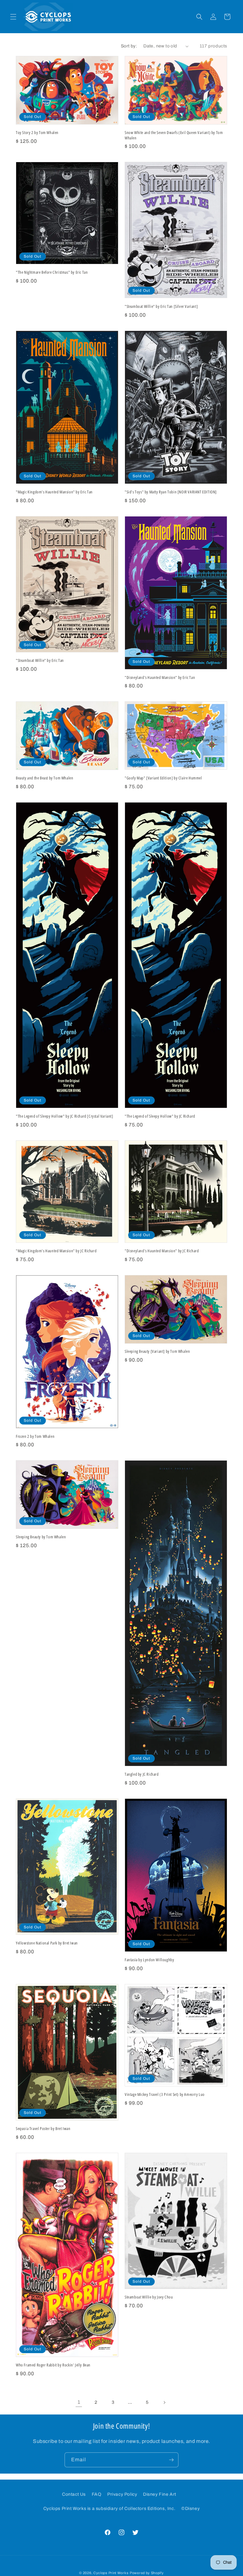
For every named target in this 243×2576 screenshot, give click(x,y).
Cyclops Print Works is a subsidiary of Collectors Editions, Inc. (109, 2509)
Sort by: (129, 46)
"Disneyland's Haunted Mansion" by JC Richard (162, 1251)
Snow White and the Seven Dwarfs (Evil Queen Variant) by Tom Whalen (174, 135)
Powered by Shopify (147, 2573)
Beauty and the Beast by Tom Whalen (44, 778)
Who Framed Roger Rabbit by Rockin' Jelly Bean (53, 2365)
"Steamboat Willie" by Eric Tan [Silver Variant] (161, 306)
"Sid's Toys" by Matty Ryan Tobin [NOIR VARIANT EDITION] (171, 492)
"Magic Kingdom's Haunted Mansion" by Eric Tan (54, 492)
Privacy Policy (122, 2494)
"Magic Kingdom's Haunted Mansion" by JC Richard (56, 1251)
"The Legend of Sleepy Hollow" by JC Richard (160, 1116)
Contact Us (74, 2494)
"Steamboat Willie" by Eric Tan (40, 660)
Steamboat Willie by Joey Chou (149, 2297)
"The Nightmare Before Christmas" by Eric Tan (52, 272)
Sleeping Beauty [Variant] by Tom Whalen (157, 1351)
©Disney (190, 2509)
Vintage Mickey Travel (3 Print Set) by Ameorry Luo (165, 2094)
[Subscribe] (171, 2460)
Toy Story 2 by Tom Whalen (37, 133)
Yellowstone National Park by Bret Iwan (47, 1943)
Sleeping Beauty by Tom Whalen (41, 1537)
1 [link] (79, 2402)
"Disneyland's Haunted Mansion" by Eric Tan (160, 678)
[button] (13, 17)
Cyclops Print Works (111, 2573)
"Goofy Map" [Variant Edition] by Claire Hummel (163, 778)
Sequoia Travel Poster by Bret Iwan (43, 2129)
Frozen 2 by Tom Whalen (35, 1436)
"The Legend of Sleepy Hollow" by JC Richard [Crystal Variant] (65, 1116)
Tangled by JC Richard (142, 1774)
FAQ (97, 2494)
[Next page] (164, 2402)
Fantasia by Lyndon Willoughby (149, 1960)
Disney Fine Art (160, 2494)
